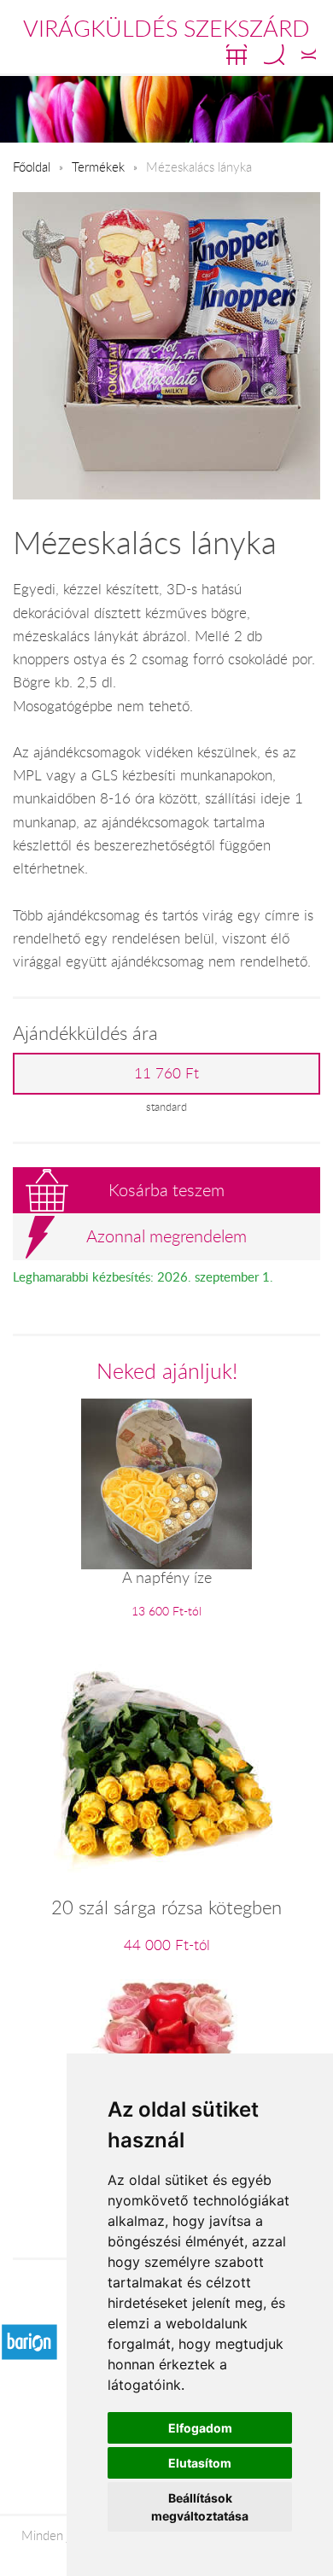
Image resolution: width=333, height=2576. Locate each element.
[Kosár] (237, 55)
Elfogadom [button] (200, 2428)
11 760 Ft (166, 1073)
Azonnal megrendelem (166, 1236)
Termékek (98, 166)
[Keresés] (274, 55)
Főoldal (32, 166)
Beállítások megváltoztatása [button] (200, 2507)
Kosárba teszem (166, 1190)
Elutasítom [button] (200, 2463)
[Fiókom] (309, 55)
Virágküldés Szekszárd (166, 28)
